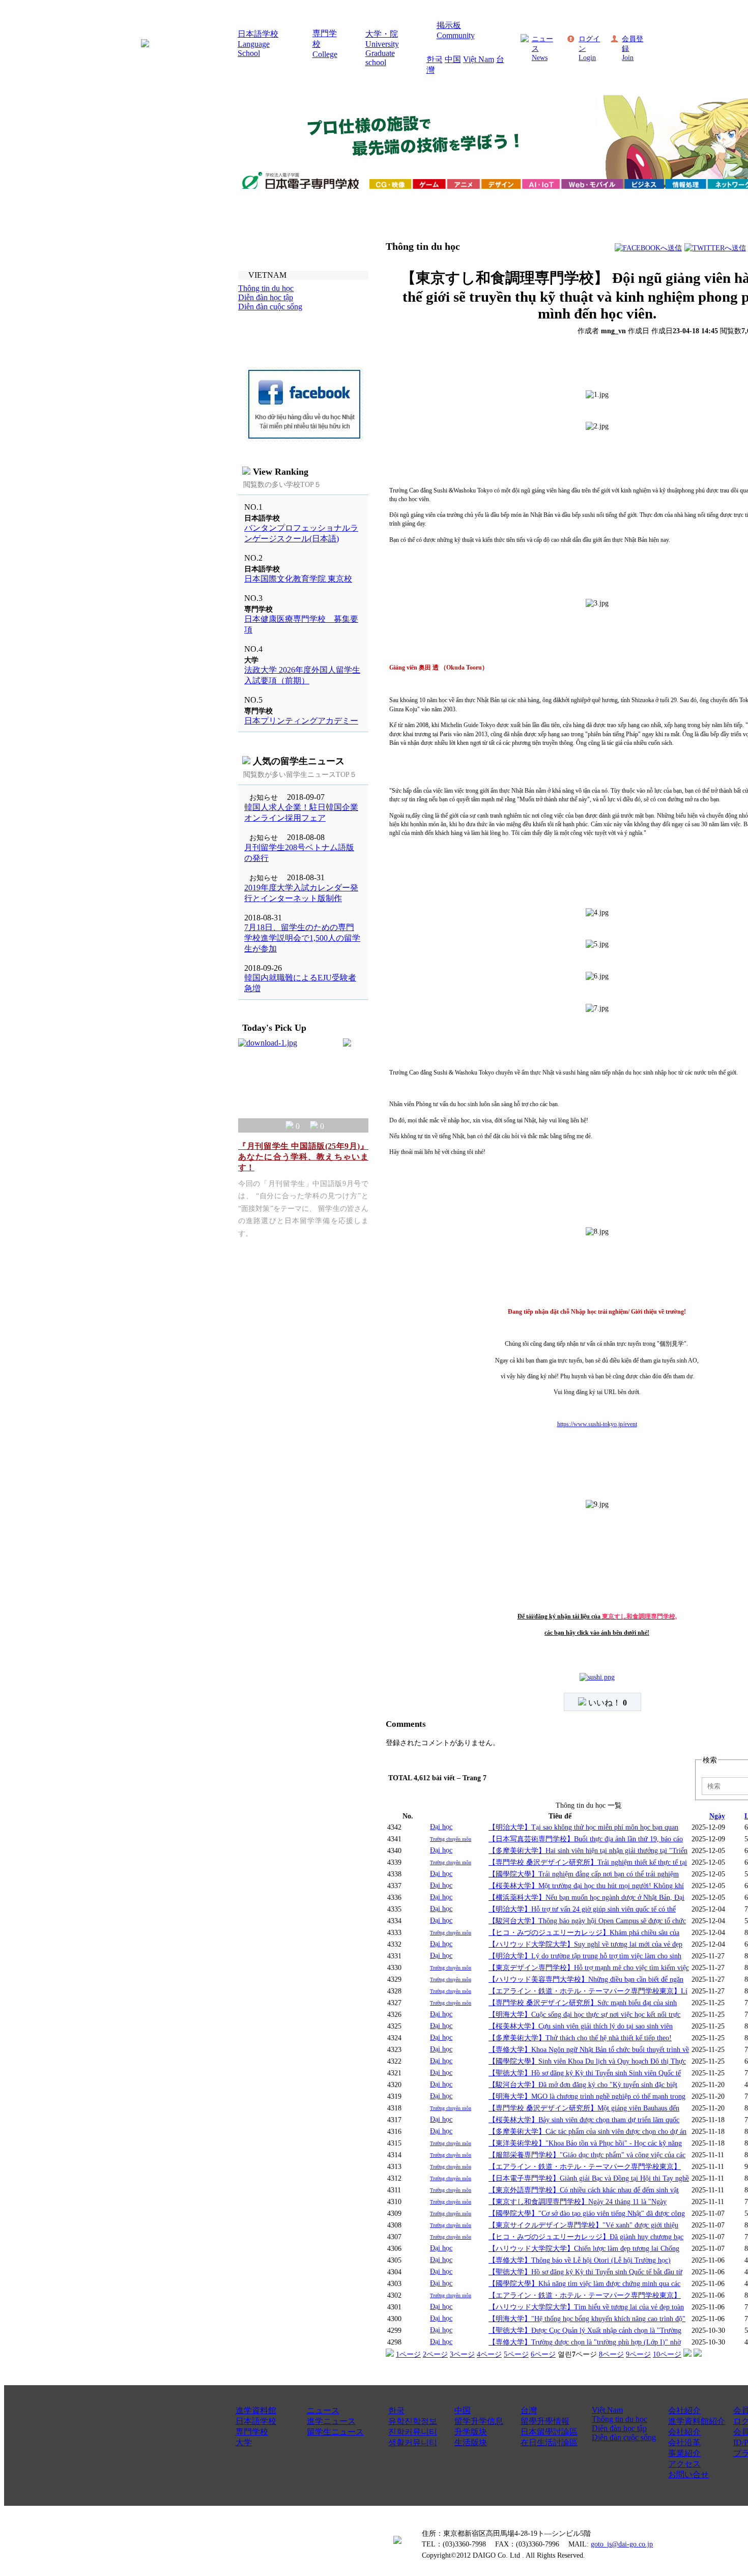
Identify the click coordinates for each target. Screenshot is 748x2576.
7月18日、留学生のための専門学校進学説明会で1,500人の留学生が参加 (302, 938)
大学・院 (382, 34)
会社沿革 (684, 2442)
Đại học (441, 1827)
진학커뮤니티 (413, 2432)
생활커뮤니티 (413, 2442)
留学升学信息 (479, 2421)
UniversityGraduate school (382, 53)
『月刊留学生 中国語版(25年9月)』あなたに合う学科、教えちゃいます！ (303, 1157)
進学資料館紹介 (697, 2421)
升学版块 (471, 2432)
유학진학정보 (413, 2421)
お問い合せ (688, 2474)
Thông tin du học (620, 2419)
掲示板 (449, 25)
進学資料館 (256, 2410)
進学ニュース (331, 2421)
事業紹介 (684, 2453)
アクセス (684, 2464)
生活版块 (471, 2442)
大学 (244, 2442)
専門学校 (252, 2432)
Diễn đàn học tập (619, 2428)
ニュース (323, 2410)
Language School (254, 49)
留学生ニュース (335, 2432)
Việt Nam (479, 59)
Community (456, 35)
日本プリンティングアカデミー (301, 721)
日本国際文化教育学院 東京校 (298, 579)
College (325, 54)
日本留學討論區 (549, 2432)
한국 (435, 59)
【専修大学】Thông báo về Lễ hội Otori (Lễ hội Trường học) (580, 2260)
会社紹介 (684, 2410)
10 (667, 2354)
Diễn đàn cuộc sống (624, 2437)
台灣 (529, 2410)
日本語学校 (258, 34)
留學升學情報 (545, 2421)
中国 (453, 59)
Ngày (717, 1816)
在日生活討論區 (549, 2442)
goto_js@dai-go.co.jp (622, 2544)
